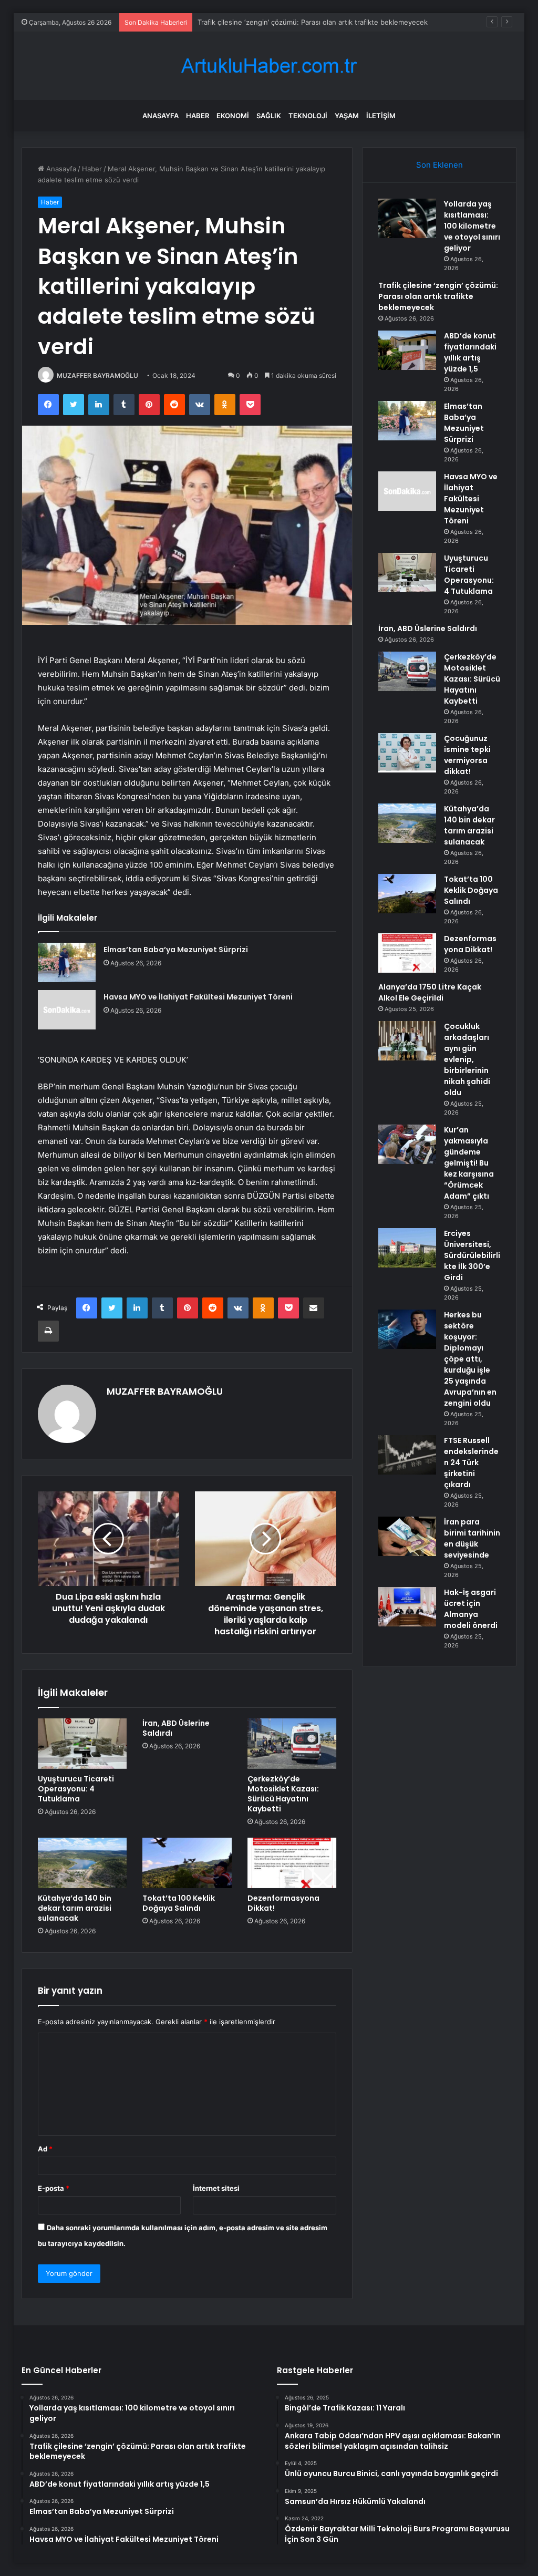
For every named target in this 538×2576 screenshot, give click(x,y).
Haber (198, 116)
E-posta (54, 2188)
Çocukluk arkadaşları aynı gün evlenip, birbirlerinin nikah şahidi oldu (467, 1059)
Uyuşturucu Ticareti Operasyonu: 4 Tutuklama (76, 1789)
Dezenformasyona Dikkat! (283, 1903)
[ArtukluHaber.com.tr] (269, 66)
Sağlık (269, 116)
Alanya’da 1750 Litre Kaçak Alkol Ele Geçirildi (430, 992)
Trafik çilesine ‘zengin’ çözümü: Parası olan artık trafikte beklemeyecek (438, 296)
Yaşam (347, 116)
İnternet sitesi (216, 2188)
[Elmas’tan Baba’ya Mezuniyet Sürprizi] (67, 962)
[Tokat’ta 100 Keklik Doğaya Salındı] (187, 1863)
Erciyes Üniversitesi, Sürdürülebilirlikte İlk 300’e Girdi (472, 1255)
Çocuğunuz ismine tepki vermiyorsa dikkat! (467, 755)
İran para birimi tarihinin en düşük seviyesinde (472, 1538)
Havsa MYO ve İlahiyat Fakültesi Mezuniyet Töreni (198, 997)
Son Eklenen (439, 165)
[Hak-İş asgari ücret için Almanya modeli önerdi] (407, 1607)
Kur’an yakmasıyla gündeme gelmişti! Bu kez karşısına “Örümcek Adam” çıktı (469, 1163)
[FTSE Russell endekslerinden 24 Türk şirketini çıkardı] (407, 1455)
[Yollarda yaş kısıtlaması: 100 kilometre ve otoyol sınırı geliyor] (407, 218)
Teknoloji (308, 116)
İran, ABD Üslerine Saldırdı (176, 1728)
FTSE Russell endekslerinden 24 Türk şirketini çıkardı (471, 1462)
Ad (45, 2149)
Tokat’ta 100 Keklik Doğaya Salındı (179, 1903)
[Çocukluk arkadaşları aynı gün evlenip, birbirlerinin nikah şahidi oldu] (407, 1041)
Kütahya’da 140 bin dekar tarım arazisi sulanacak (75, 1908)
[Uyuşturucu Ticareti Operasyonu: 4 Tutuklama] (82, 1744)
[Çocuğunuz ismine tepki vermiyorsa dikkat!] (407, 753)
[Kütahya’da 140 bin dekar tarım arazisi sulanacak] (82, 1863)
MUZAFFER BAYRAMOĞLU (97, 375)
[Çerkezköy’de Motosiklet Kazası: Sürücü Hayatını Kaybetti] (292, 1744)
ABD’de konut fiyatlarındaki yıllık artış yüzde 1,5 (273, 22)
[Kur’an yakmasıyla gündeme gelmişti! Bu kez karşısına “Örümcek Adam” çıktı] (407, 1144)
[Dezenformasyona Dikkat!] (292, 1863)
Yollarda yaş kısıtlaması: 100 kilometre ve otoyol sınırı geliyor (472, 226)
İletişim (381, 116)
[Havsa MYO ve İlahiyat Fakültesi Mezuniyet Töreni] (67, 1010)
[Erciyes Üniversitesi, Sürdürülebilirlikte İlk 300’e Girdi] (407, 1248)
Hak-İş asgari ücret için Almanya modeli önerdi (471, 1609)
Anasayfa (161, 116)
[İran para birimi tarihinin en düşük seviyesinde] (407, 1536)
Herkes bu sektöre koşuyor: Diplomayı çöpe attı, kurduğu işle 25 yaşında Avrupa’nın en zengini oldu (470, 1359)
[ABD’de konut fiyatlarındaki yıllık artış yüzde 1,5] (407, 350)
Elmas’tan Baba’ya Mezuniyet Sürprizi (176, 950)
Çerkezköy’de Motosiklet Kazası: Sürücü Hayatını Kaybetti (283, 1794)
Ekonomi (233, 116)
